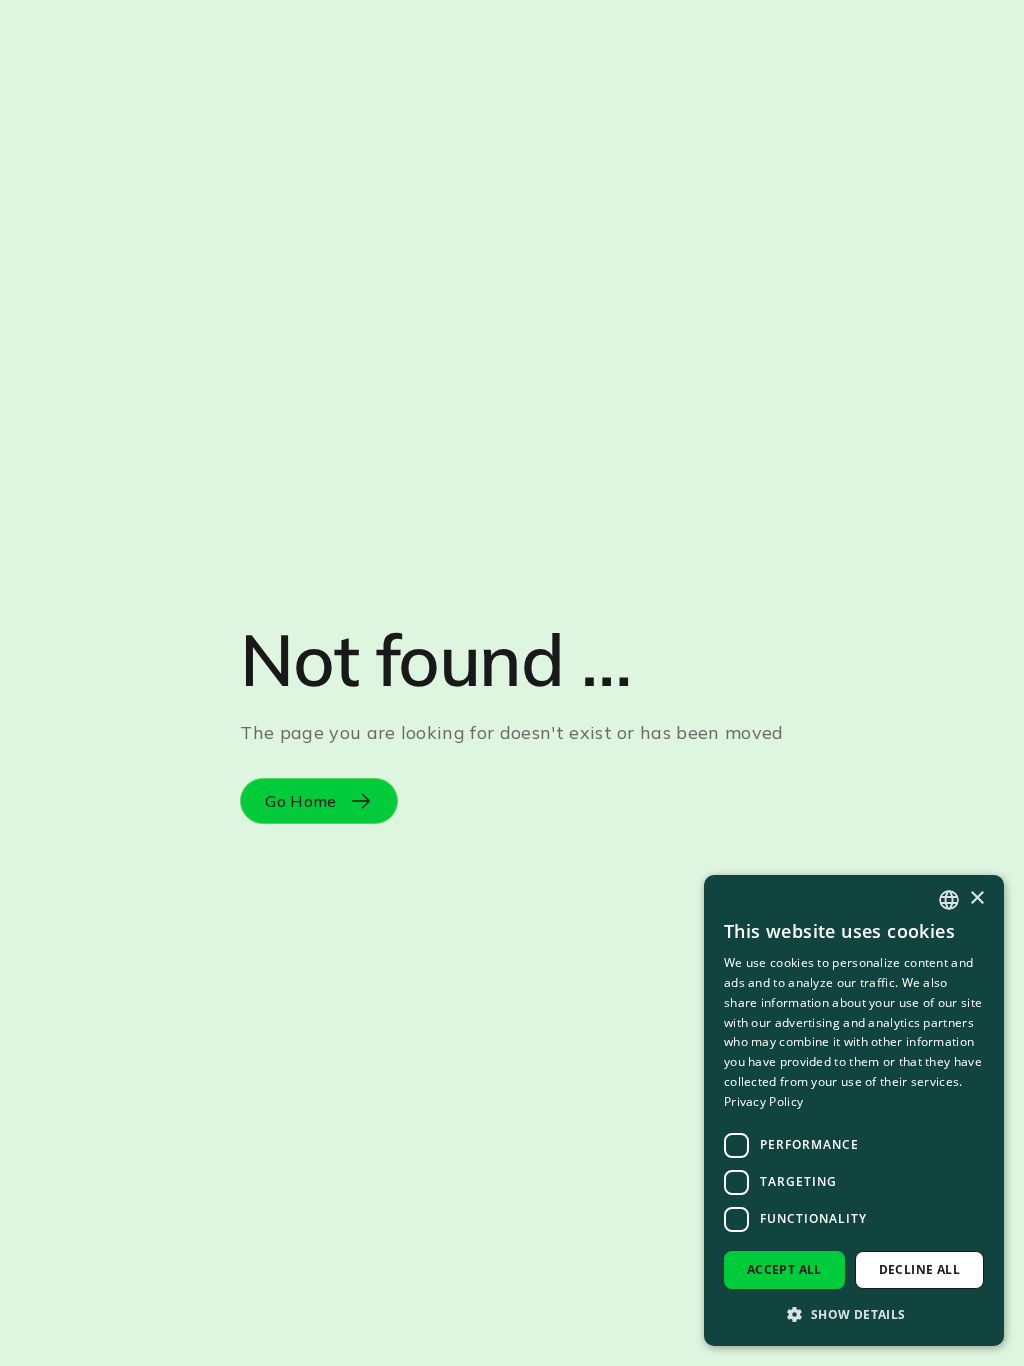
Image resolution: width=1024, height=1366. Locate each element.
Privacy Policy (763, 1101)
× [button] (976, 898)
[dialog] (854, 1110)
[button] (854, 1314)
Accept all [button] (784, 1269)
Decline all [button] (919, 1269)
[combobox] (949, 900)
